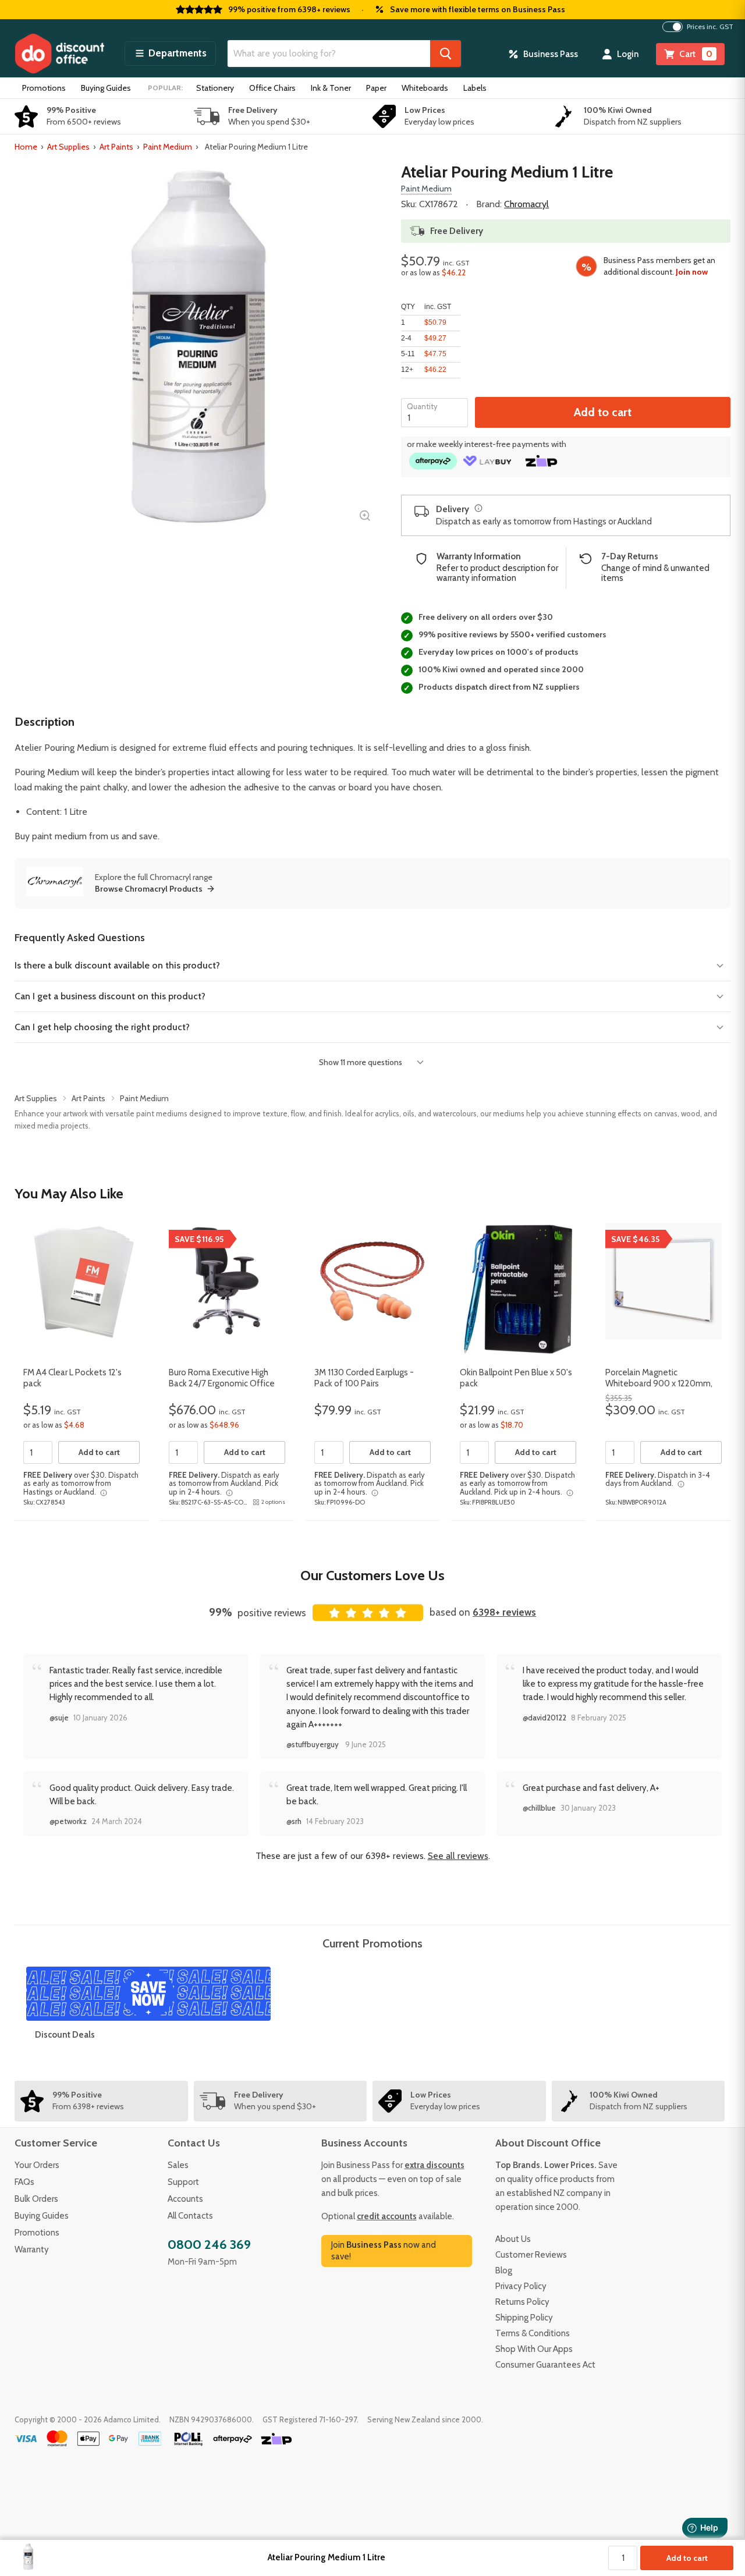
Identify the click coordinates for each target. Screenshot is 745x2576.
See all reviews (458, 1856)
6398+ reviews (504, 1612)
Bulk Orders (36, 2199)
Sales (178, 2165)
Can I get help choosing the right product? (102, 1027)
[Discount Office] (59, 54)
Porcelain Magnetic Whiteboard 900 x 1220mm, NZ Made (659, 1384)
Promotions (44, 88)
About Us (513, 2239)
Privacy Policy (521, 2286)
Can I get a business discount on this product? (110, 996)
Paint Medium (168, 147)
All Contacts (190, 2216)
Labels (475, 88)
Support (183, 2182)
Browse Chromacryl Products (149, 889)
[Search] (446, 54)
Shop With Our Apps (534, 2349)
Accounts (185, 2199)
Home (26, 147)
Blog (504, 2270)
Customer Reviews (531, 2255)
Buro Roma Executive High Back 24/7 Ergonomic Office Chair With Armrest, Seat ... (222, 1384)
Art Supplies (68, 147)
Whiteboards (425, 88)
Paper (376, 88)
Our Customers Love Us (372, 1575)
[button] (170, 54)
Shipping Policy (524, 2318)
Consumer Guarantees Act (545, 2365)
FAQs (24, 2182)
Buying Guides (106, 88)
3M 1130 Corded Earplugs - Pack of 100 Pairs (364, 1378)
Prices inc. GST (710, 27)
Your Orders (37, 2165)
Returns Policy (522, 2302)
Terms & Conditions (533, 2333)
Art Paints (116, 147)
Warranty (32, 2249)
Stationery (215, 88)
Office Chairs (272, 88)
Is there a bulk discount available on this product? (117, 965)
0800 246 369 (209, 2245)
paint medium (59, 836)
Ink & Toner (331, 88)
